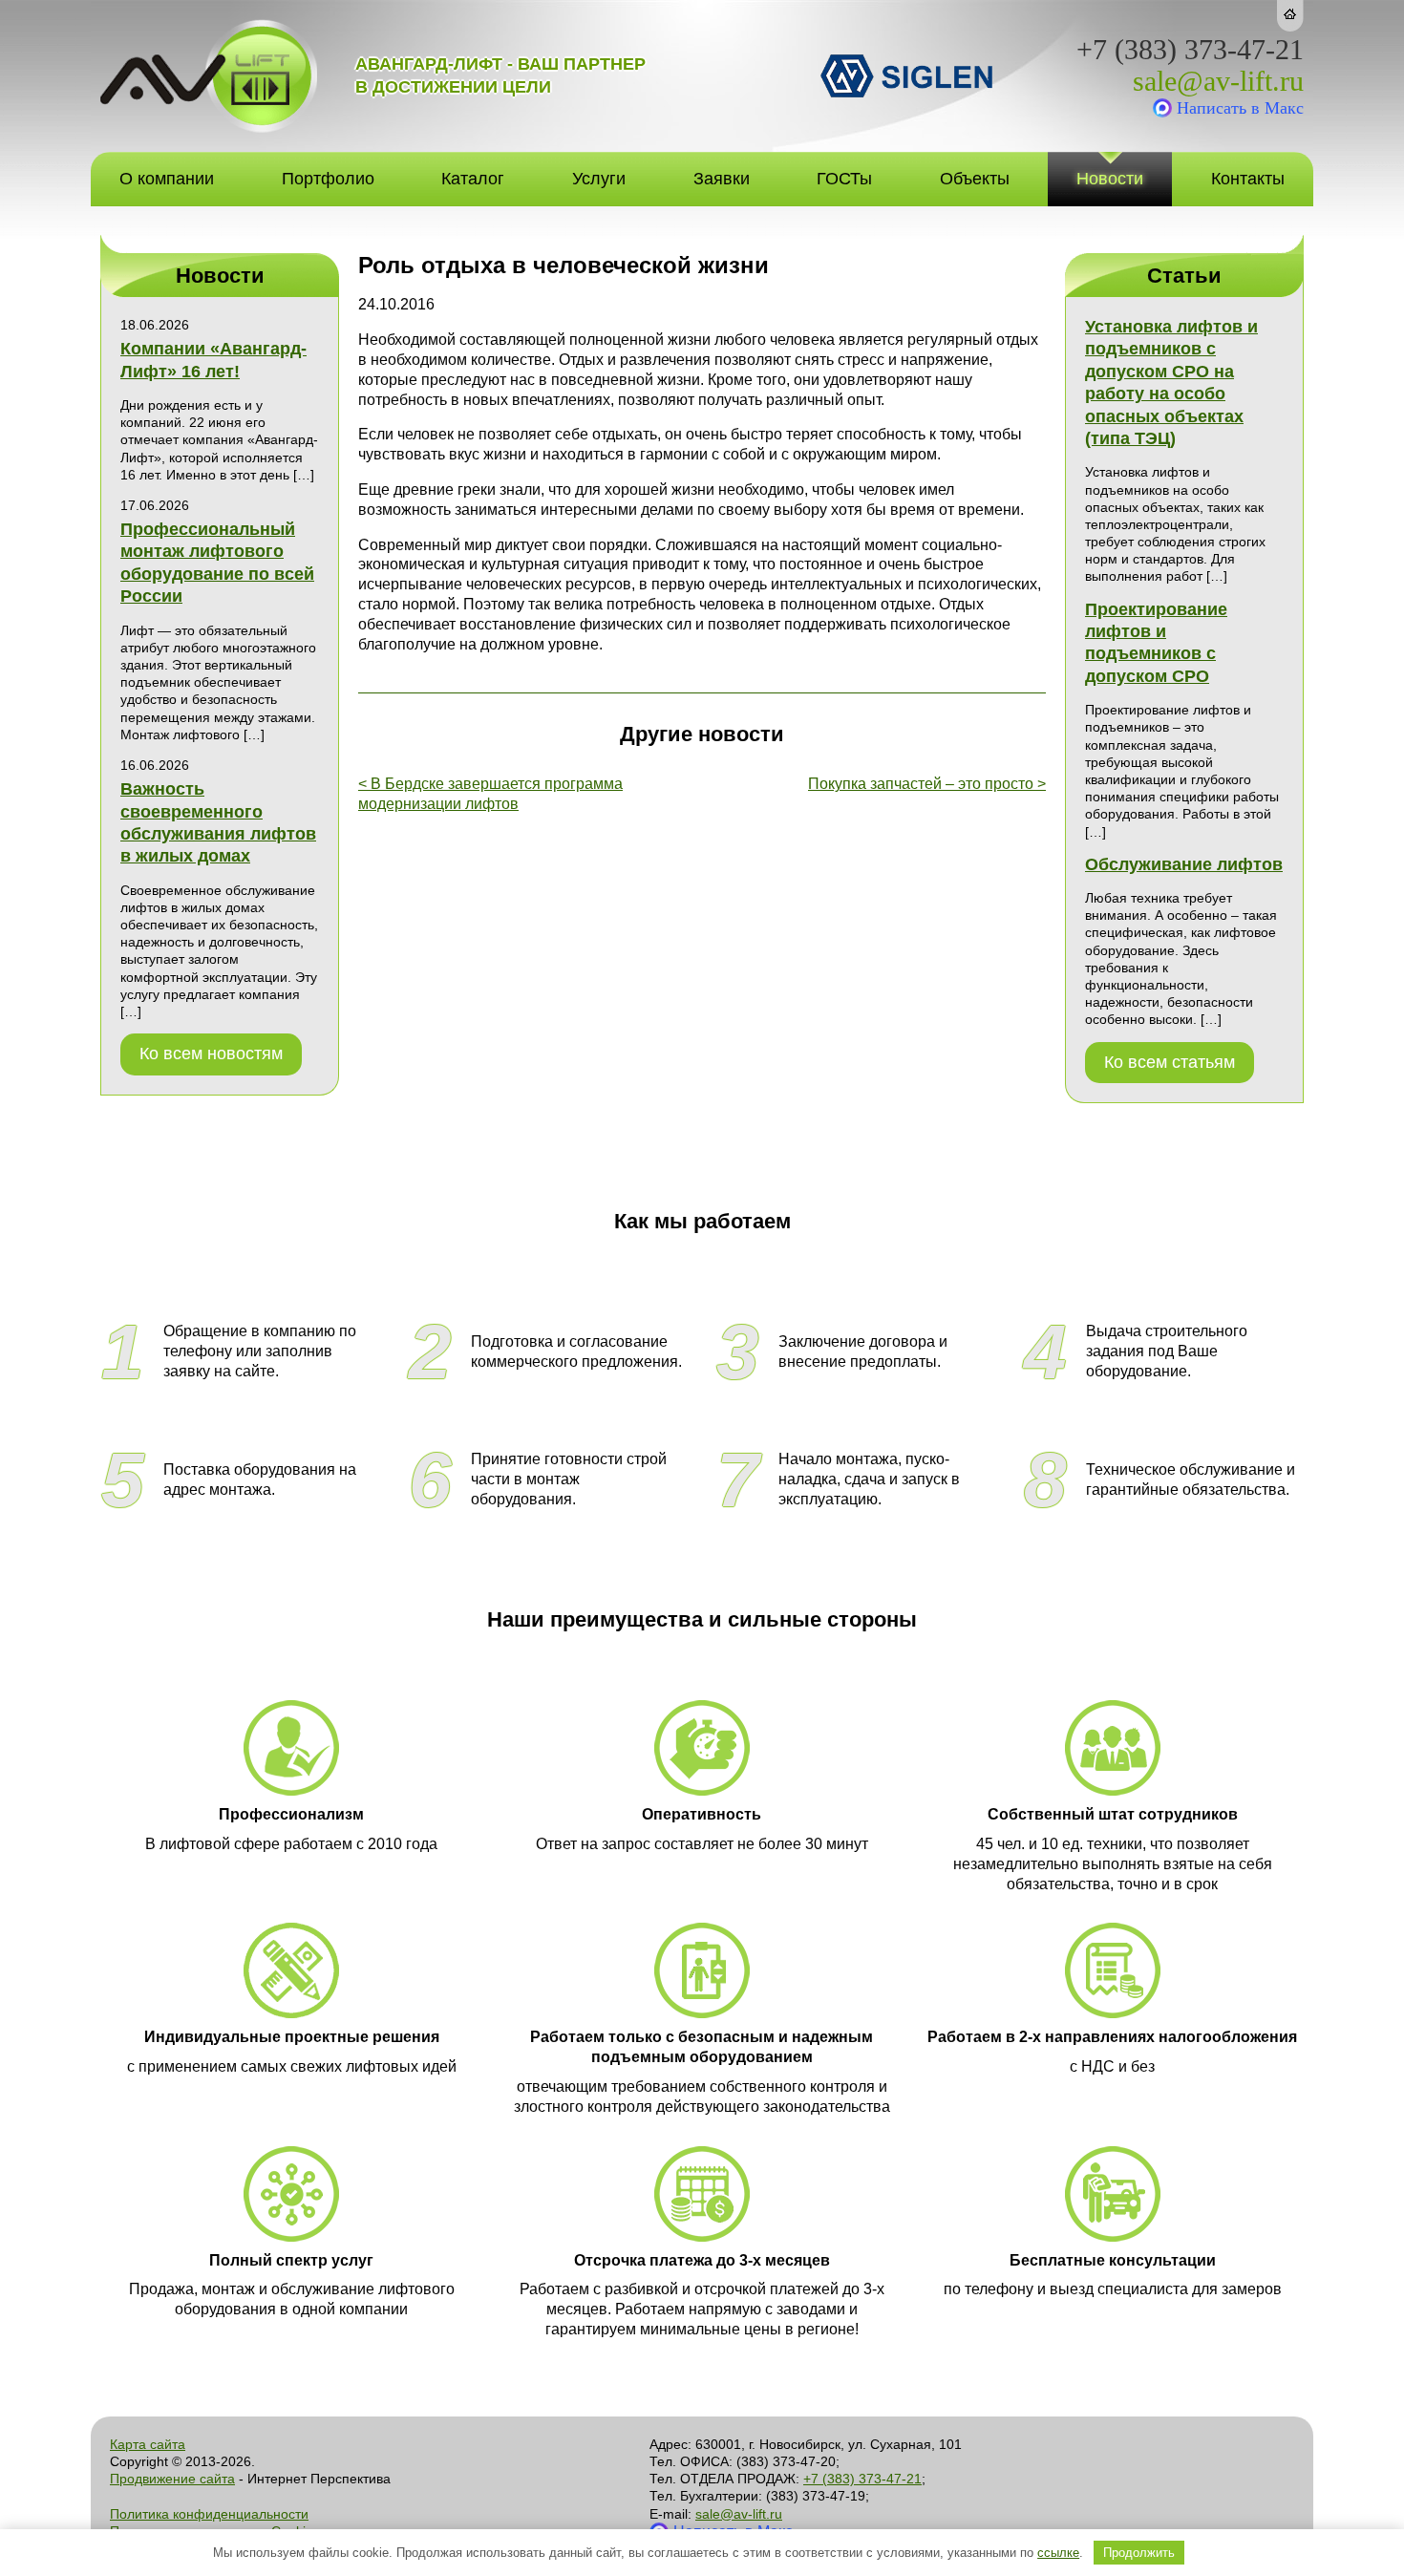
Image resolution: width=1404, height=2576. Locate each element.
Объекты (975, 179)
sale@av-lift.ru (1218, 81)
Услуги (599, 179)
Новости (1110, 179)
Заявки (722, 179)
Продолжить (1139, 2553)
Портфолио (328, 179)
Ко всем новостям (211, 1054)
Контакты (1248, 179)
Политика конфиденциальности (209, 2514)
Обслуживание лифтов (1184, 864)
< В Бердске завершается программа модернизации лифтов (490, 794)
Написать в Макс (1240, 108)
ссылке (1058, 2553)
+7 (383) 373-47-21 (1190, 50)
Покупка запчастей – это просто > (927, 784)
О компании (167, 179)
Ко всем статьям (1170, 1062)
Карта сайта (148, 2444)
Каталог (473, 179)
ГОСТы (844, 179)
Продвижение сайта (172, 2479)
